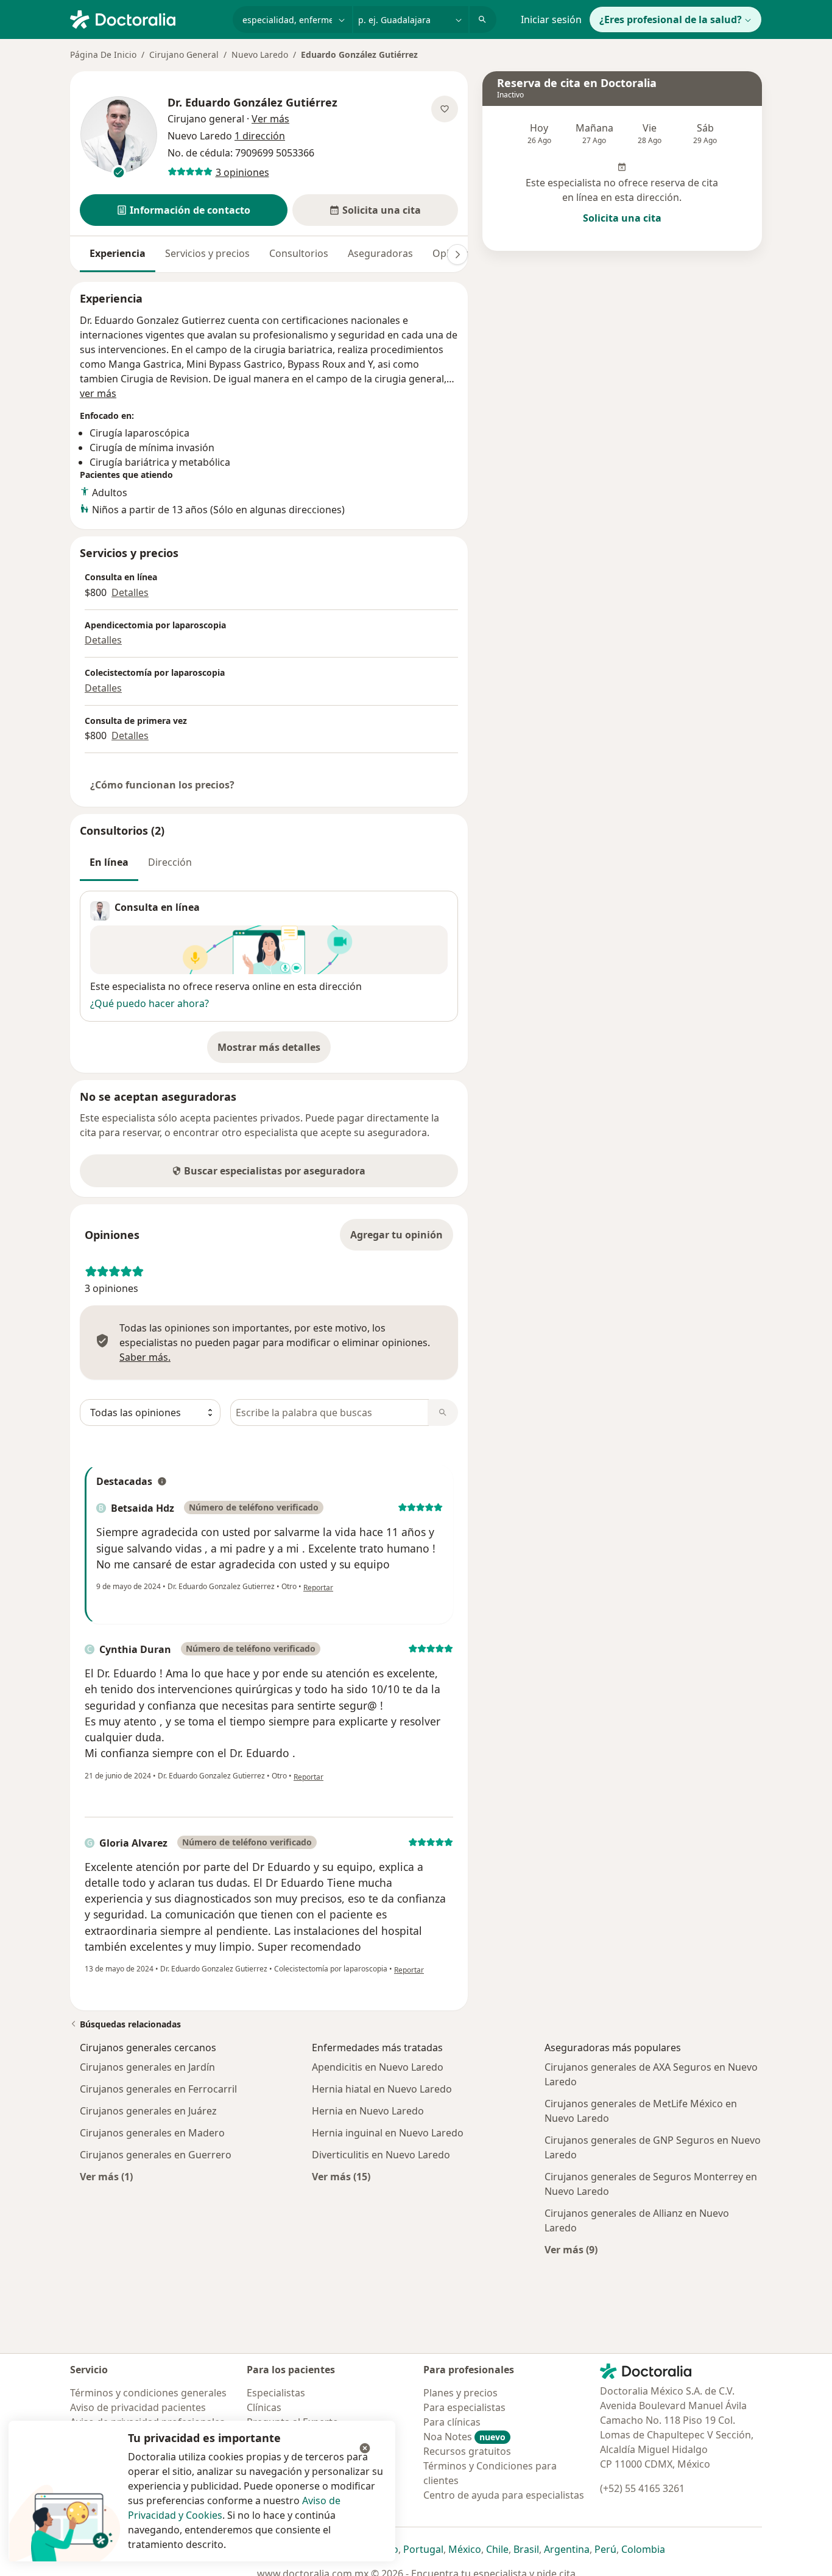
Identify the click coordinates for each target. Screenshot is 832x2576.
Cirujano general (206, 119)
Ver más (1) (106, 2176)
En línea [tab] (109, 862)
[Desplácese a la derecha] (457, 254)
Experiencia (118, 253)
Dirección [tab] (170, 862)
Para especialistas (464, 2407)
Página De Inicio (103, 54)
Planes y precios (460, 2393)
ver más (98, 393)
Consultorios (299, 253)
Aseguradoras (380, 253)
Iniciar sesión (551, 19)
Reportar (318, 1588)
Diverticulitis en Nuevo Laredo (381, 2155)
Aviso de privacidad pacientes (138, 2407)
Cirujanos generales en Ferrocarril (158, 2089)
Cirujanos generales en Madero (152, 2133)
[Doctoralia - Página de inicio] (146, 18)
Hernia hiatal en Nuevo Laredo (382, 2089)
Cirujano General (184, 54)
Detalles (130, 592)
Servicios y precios (207, 253)
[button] (184, 210)
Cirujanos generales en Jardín (147, 2067)
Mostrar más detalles (274, 1051)
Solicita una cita (622, 218)
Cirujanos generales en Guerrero (156, 2155)
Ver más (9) (571, 2249)
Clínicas (264, 2407)
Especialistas (276, 2393)
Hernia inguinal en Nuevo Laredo (388, 2133)
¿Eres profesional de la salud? (671, 19)
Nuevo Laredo (260, 54)
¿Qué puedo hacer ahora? (150, 1003)
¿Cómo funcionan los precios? (162, 785)
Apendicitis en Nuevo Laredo (378, 2067)
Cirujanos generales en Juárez (148, 2111)
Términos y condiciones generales (148, 2393)
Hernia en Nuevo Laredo (368, 2111)
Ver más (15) (341, 2176)
